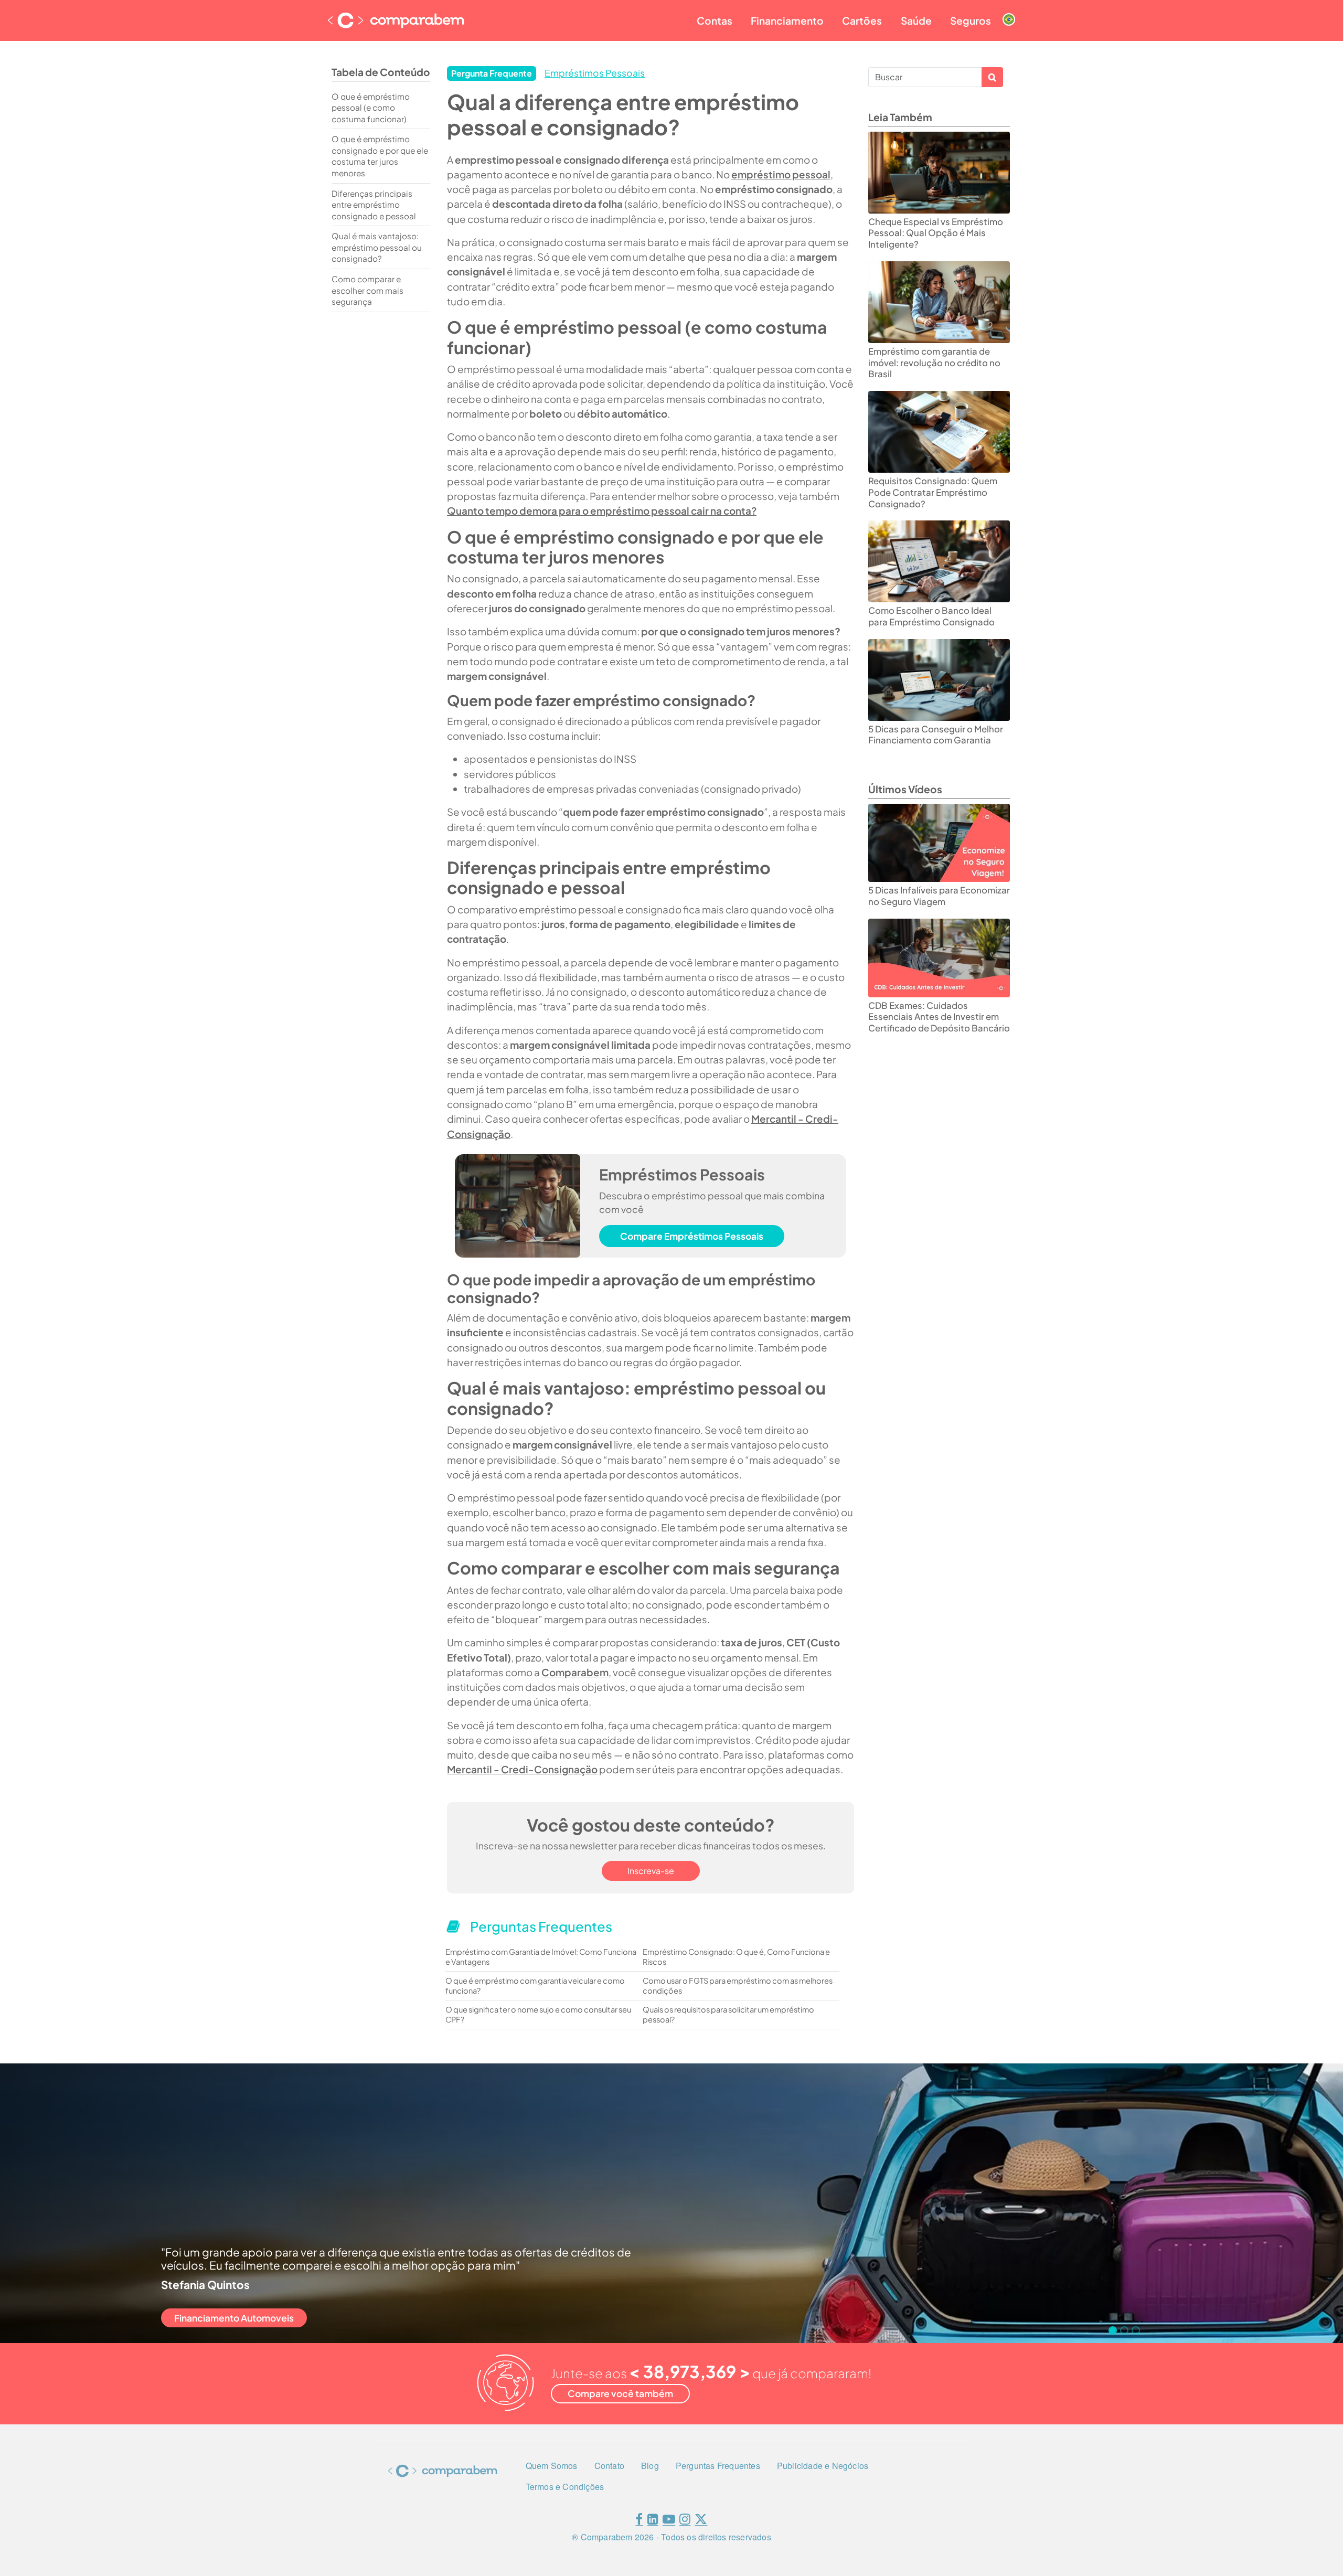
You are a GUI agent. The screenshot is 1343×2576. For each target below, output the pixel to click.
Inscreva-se (651, 1871)
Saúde (916, 20)
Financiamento (787, 20)
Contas (715, 20)
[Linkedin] (653, 2521)
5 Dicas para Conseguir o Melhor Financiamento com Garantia (936, 735)
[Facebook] (639, 2521)
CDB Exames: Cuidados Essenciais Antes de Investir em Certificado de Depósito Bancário (939, 1017)
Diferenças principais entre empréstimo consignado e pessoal (374, 205)
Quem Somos (552, 2466)
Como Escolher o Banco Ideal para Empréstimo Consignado (931, 616)
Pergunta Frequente (492, 73)
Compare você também (620, 2393)
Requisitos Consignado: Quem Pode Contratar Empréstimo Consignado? (933, 492)
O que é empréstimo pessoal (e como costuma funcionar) (371, 108)
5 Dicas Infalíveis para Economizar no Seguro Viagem (939, 896)
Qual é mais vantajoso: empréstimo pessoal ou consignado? (377, 247)
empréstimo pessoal (781, 174)
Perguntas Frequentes (718, 2466)
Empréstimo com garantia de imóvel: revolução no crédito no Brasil (934, 363)
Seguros (971, 20)
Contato (609, 2466)
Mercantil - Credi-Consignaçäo (522, 1769)
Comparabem (575, 1672)
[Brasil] (1009, 11)
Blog (650, 2466)
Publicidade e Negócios (823, 2466)
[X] (701, 2521)
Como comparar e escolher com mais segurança (367, 290)
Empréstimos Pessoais (595, 73)
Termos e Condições (565, 2487)
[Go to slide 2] (1124, 2330)
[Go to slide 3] (1136, 2330)
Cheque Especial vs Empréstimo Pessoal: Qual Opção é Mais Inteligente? (936, 233)
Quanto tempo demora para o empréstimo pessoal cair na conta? (602, 510)
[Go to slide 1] (1113, 2330)
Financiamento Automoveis (234, 2318)
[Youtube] (669, 2521)
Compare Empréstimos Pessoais (692, 1236)
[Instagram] (685, 2521)
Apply (992, 77)
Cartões (862, 20)
